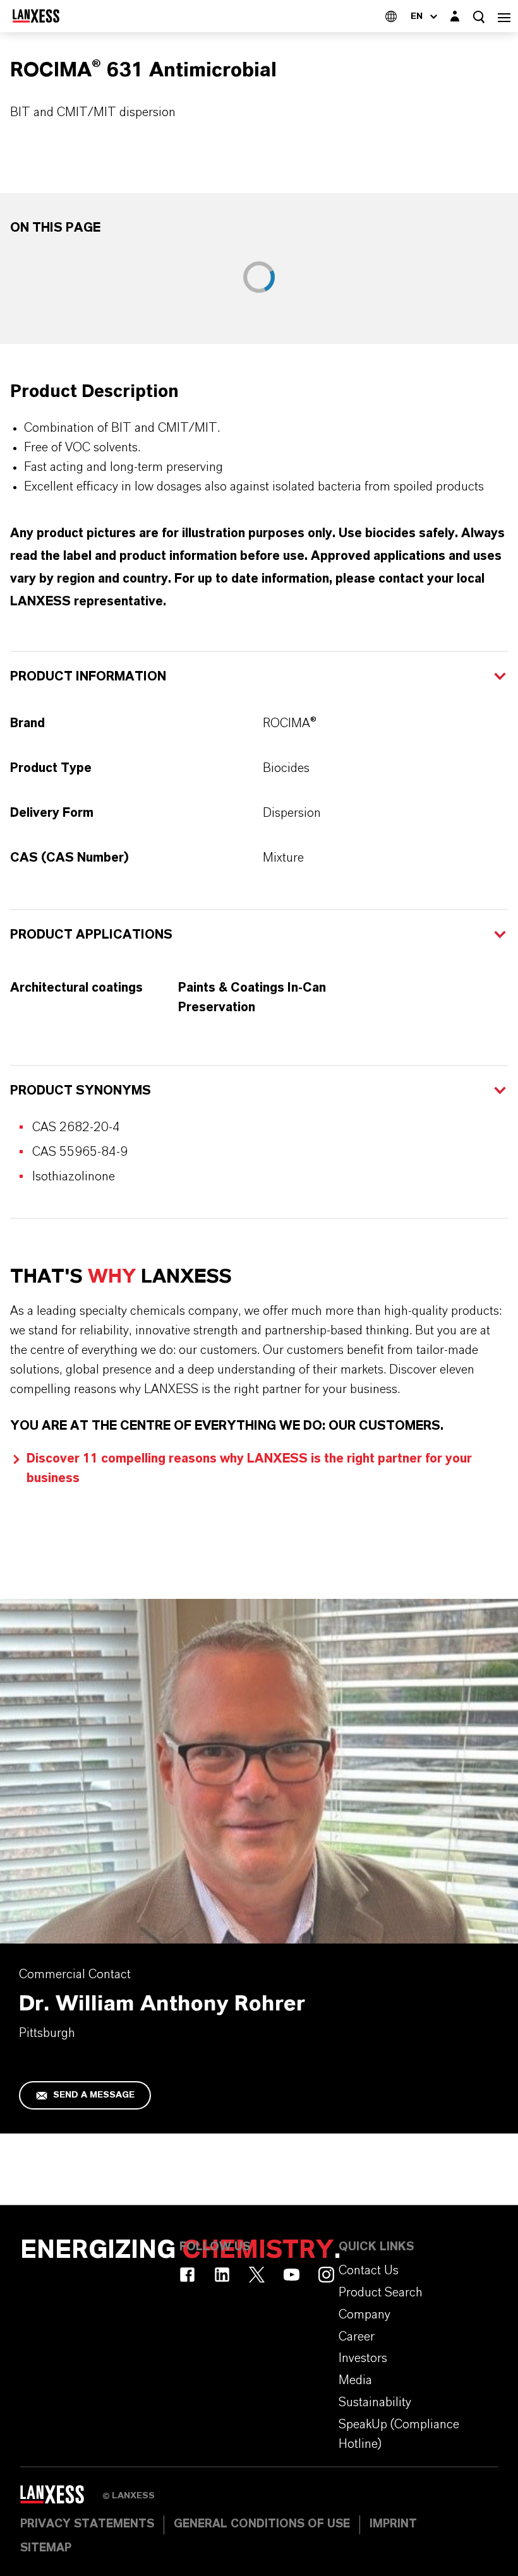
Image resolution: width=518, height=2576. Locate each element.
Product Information (88, 677)
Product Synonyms (81, 1091)
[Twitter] (257, 2275)
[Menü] (504, 16)
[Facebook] (187, 2275)
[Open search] (479, 17)
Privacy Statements (87, 2524)
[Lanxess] (61, 2499)
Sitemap (46, 2548)
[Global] (391, 16)
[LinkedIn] (222, 2275)
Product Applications (91, 935)
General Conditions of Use (262, 2524)
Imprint (393, 2524)
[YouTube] (292, 2275)
